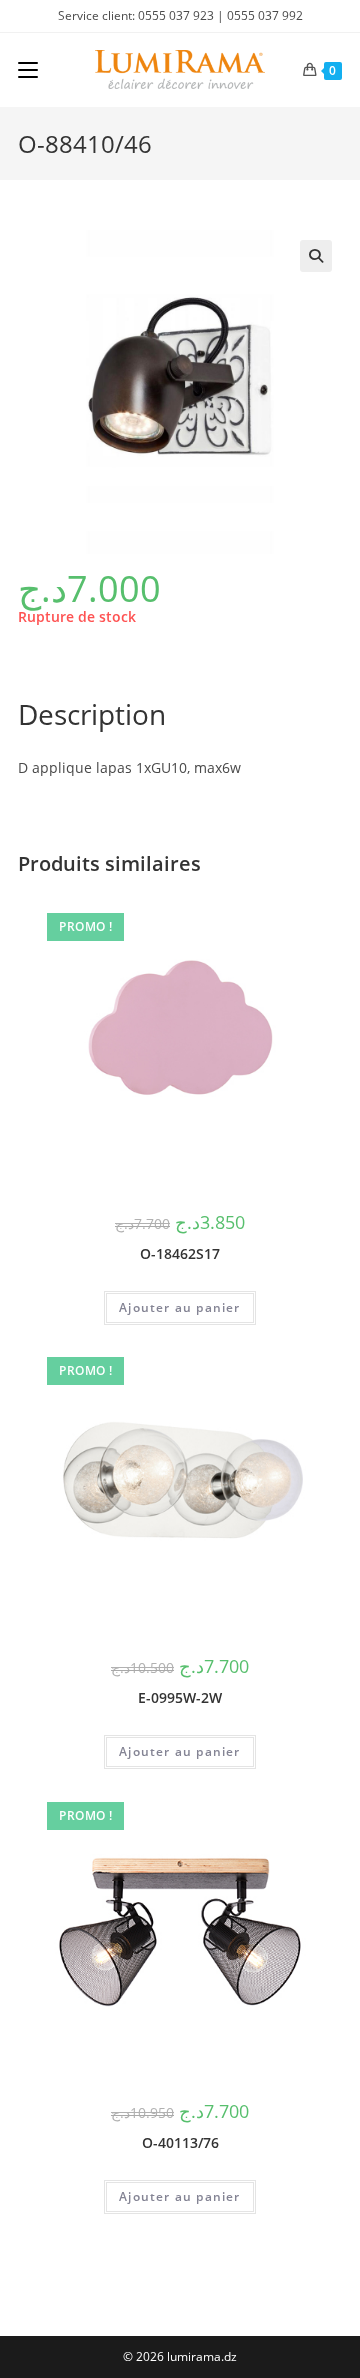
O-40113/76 (180, 2142)
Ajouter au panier (179, 1307)
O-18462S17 (180, 1253)
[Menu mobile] (28, 70)
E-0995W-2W (180, 1697)
